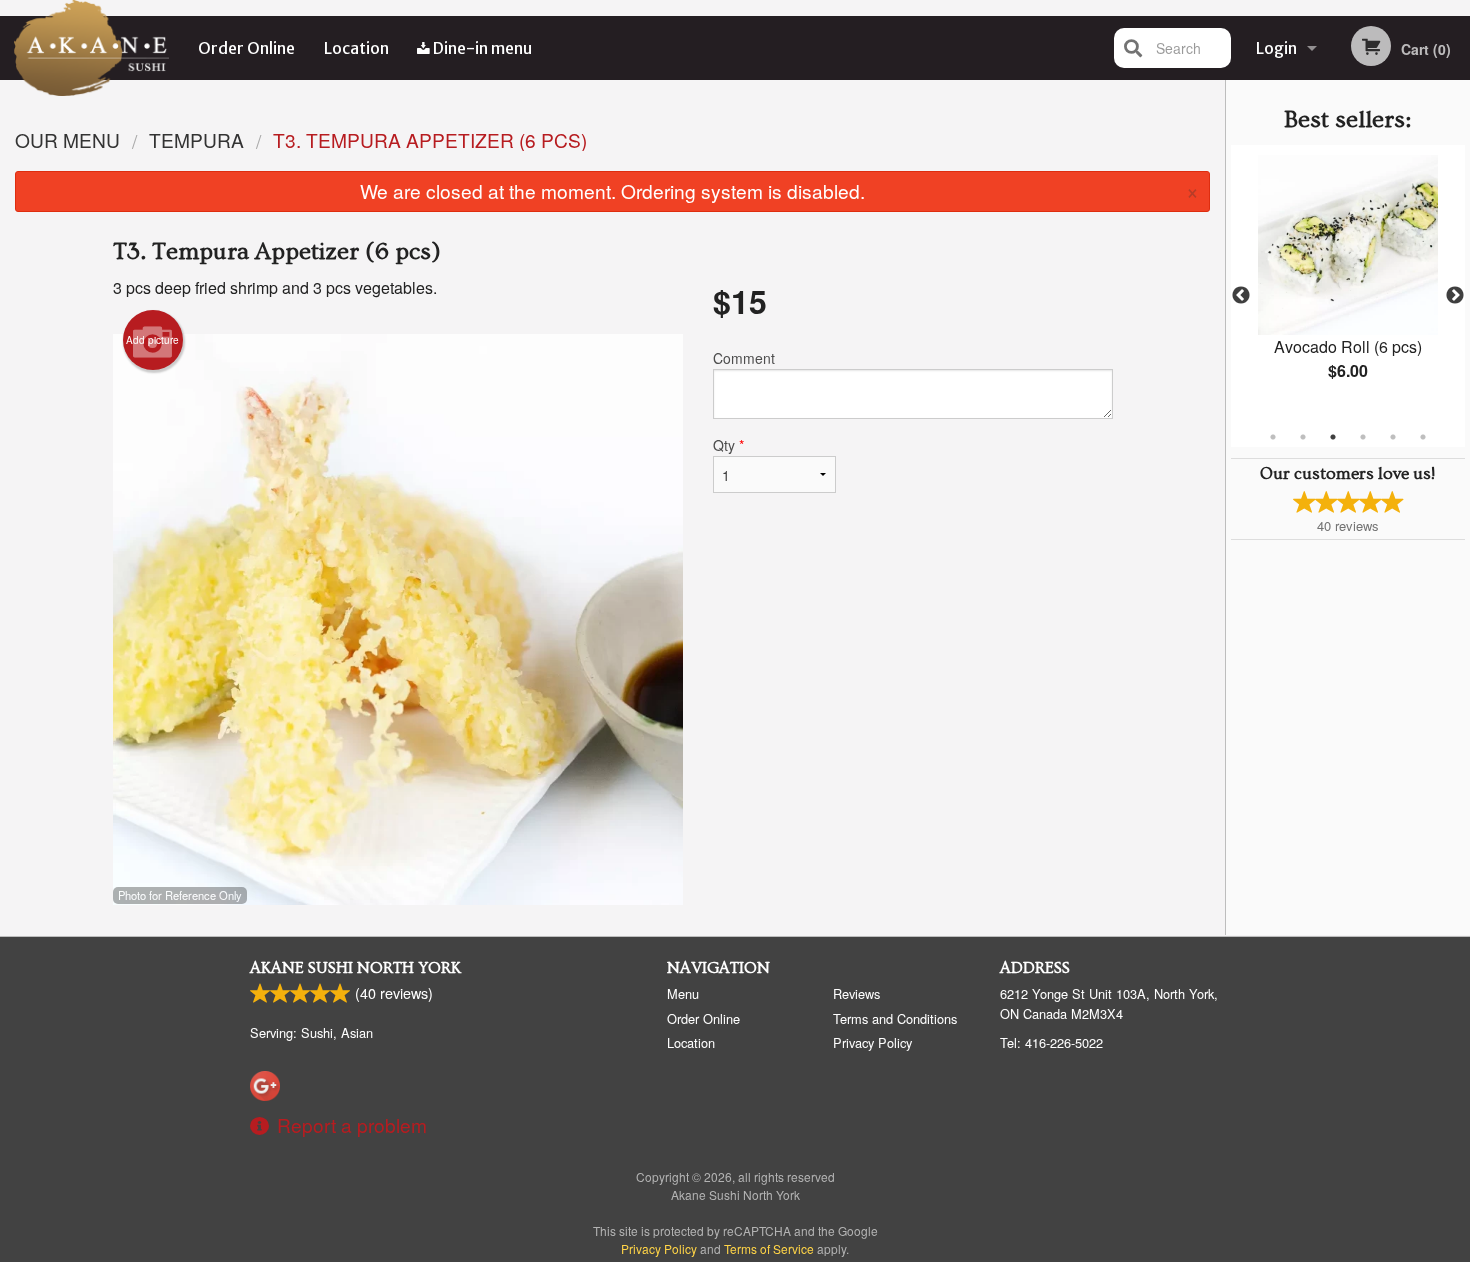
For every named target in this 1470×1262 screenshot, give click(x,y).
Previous (1241, 296)
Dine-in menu (481, 48)
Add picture (152, 340)
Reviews (856, 993)
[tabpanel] (1348, 284)
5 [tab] (1393, 437)
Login (1276, 48)
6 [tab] (1423, 437)
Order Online (246, 48)
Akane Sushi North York (355, 968)
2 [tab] (1303, 437)
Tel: (1051, 1042)
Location (356, 48)
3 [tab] (1333, 437)
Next (1455, 296)
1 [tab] (1273, 437)
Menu (683, 993)
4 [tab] (1363, 437)
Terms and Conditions (895, 1018)
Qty (728, 445)
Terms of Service (769, 1248)
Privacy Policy (872, 1042)
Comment (744, 358)
